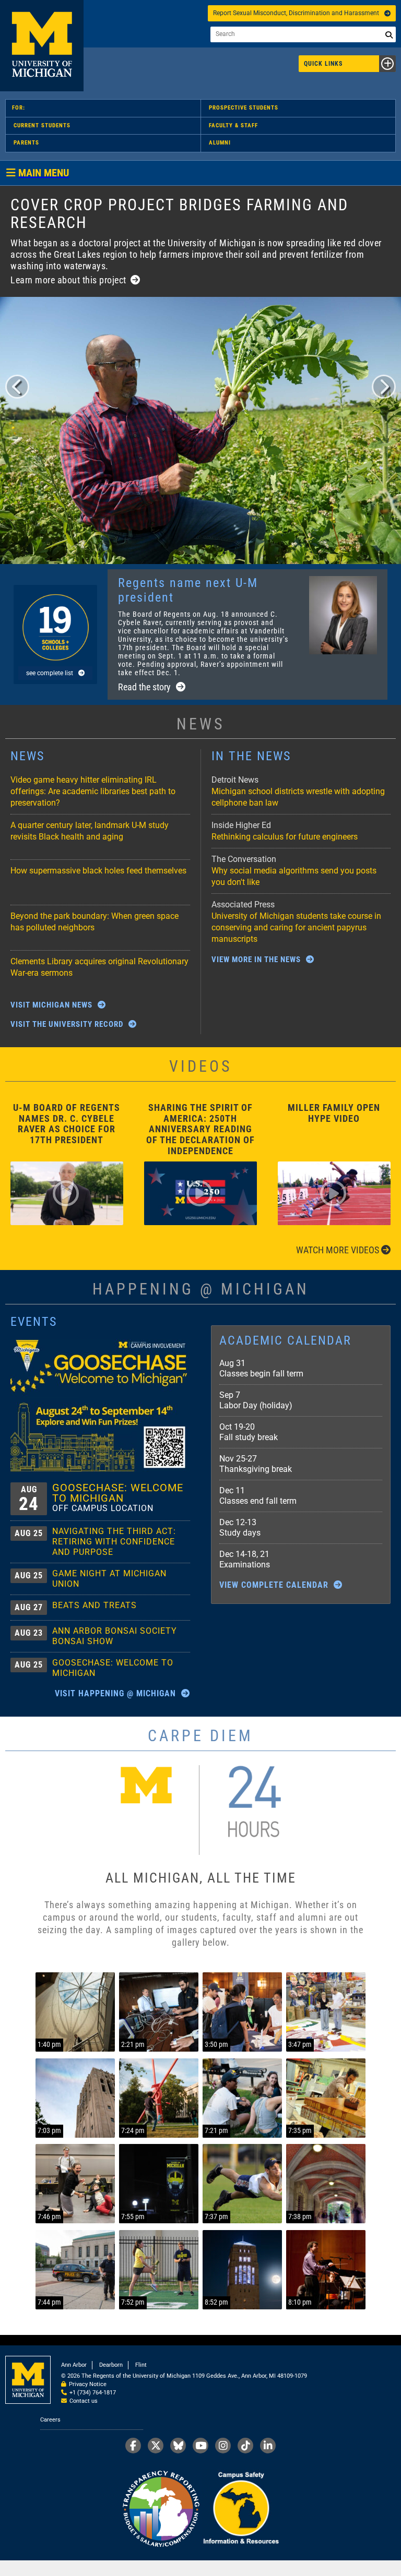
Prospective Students (244, 108)
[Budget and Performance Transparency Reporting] (161, 2509)
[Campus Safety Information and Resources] (241, 2509)
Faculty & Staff (233, 125)
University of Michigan (42, 46)
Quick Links (323, 64)
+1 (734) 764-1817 (93, 2393)
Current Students (42, 125)
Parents (26, 143)
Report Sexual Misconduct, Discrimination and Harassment (296, 13)
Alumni (220, 143)
